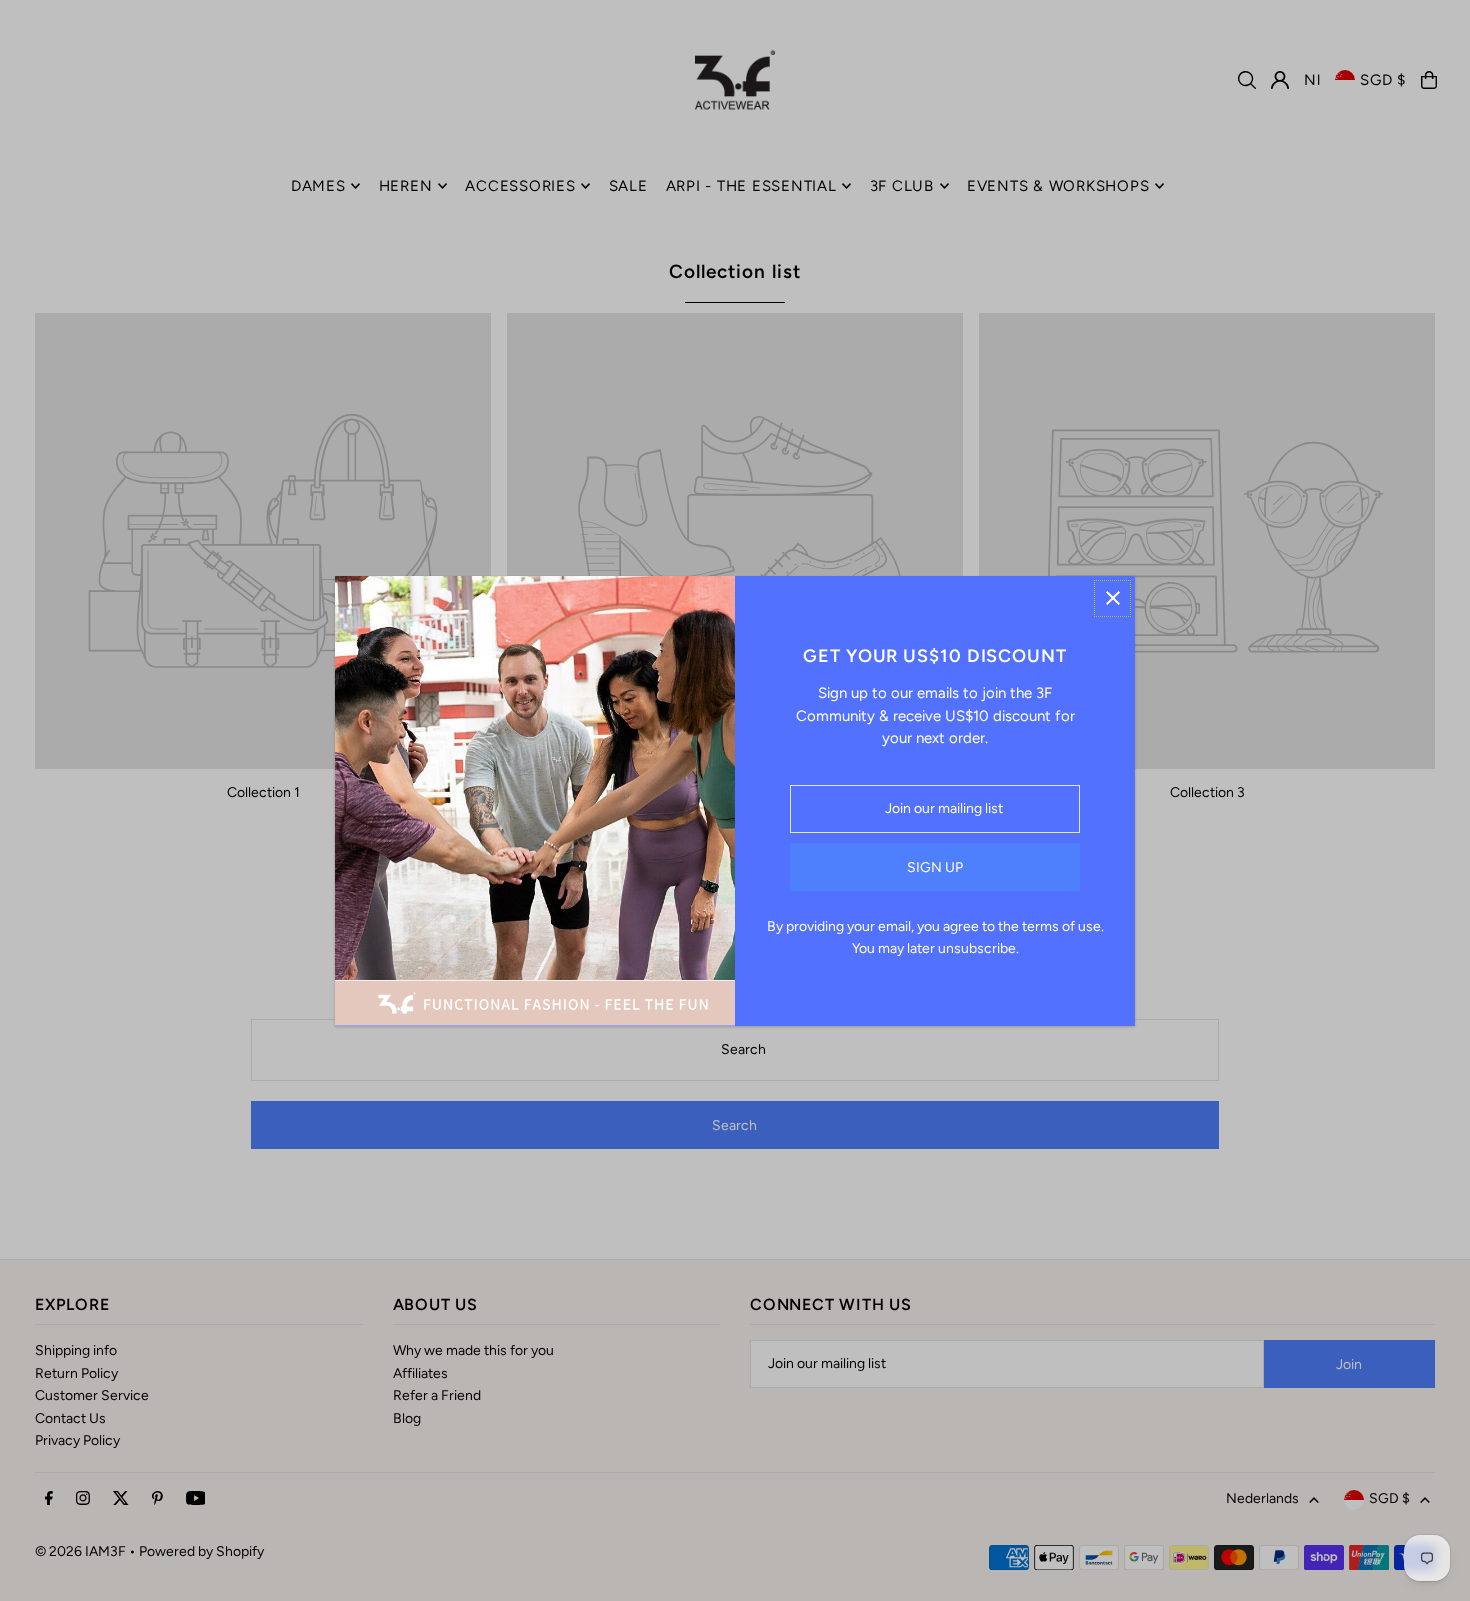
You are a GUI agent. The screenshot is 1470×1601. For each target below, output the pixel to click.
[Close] (1112, 598)
